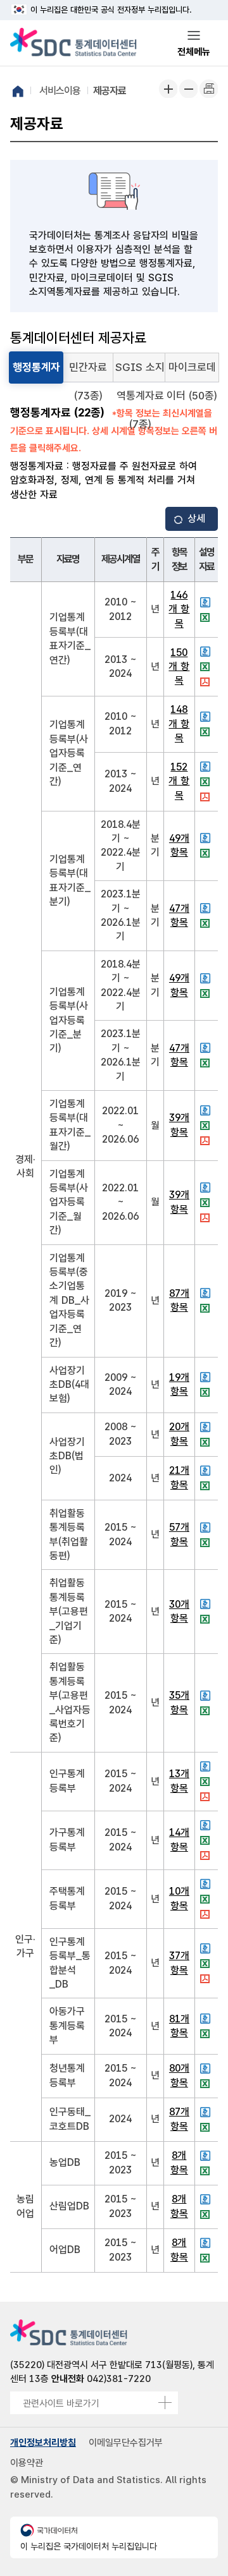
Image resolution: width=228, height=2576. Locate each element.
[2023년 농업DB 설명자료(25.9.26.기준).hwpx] (206, 2156)
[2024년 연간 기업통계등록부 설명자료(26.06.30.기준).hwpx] (206, 652)
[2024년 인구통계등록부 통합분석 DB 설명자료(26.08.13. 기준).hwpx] (206, 1948)
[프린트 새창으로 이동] (208, 88)
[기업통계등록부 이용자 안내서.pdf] (206, 682)
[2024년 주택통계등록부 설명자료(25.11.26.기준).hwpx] (206, 1884)
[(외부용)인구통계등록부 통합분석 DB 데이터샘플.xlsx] (206, 1964)
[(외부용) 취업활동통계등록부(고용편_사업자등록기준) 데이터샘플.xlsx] (206, 1711)
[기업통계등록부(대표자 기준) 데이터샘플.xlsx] (206, 667)
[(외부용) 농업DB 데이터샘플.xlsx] (206, 2171)
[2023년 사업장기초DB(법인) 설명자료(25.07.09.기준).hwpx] (206, 1427)
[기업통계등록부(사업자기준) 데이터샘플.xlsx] (206, 782)
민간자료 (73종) (88, 372)
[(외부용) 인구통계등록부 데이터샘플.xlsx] (206, 1782)
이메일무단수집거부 (126, 2443)
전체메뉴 (194, 52)
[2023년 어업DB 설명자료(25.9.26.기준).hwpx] (206, 2243)
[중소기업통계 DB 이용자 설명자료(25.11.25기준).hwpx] (206, 1293)
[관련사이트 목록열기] (165, 2403)
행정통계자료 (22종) (36, 372)
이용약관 (27, 2463)
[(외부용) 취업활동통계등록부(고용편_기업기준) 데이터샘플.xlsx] (206, 1619)
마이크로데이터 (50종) (192, 372)
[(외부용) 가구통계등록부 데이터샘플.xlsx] (206, 1840)
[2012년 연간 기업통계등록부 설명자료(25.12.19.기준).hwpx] (206, 602)
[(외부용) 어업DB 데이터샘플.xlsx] (206, 2258)
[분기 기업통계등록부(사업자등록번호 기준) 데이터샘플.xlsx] (206, 993)
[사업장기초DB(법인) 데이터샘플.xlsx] (206, 1442)
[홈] (18, 91)
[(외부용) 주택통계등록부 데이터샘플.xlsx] (206, 1899)
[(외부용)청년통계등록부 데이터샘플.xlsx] (206, 2084)
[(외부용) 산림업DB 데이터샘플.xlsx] (206, 2215)
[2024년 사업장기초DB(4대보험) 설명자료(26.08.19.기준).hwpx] (206, 1377)
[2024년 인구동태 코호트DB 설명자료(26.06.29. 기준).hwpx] (206, 2112)
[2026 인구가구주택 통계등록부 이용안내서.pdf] (206, 1797)
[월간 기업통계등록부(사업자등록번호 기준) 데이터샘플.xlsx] (206, 1203)
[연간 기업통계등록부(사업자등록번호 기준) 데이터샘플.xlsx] (206, 732)
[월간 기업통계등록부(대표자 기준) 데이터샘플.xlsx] (206, 1126)
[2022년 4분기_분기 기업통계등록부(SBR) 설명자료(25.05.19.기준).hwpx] (206, 838)
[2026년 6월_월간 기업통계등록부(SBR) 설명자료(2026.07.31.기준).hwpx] (206, 1110)
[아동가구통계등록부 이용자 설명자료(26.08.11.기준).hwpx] (206, 2019)
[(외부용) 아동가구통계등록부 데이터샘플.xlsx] (206, 2034)
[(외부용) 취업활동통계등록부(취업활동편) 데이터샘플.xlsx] (206, 1543)
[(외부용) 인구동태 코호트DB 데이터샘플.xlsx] (206, 2127)
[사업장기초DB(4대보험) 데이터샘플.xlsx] (206, 1392)
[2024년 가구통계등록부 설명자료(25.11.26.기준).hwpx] (206, 1825)
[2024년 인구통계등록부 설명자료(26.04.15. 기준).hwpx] (206, 1766)
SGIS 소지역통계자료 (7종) (140, 372)
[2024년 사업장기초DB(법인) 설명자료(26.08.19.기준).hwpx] (206, 1471)
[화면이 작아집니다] (188, 88)
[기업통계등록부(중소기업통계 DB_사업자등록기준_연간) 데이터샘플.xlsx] (206, 1308)
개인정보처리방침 (43, 2443)
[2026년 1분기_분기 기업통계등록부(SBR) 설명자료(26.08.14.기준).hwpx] (206, 908)
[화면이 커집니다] (168, 88)
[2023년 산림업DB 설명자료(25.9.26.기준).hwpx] (206, 2199)
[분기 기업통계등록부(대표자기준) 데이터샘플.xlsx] (206, 853)
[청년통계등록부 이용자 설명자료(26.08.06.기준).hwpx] (206, 2069)
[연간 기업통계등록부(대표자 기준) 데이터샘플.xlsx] (206, 617)
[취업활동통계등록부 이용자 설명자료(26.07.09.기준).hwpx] (206, 1528)
